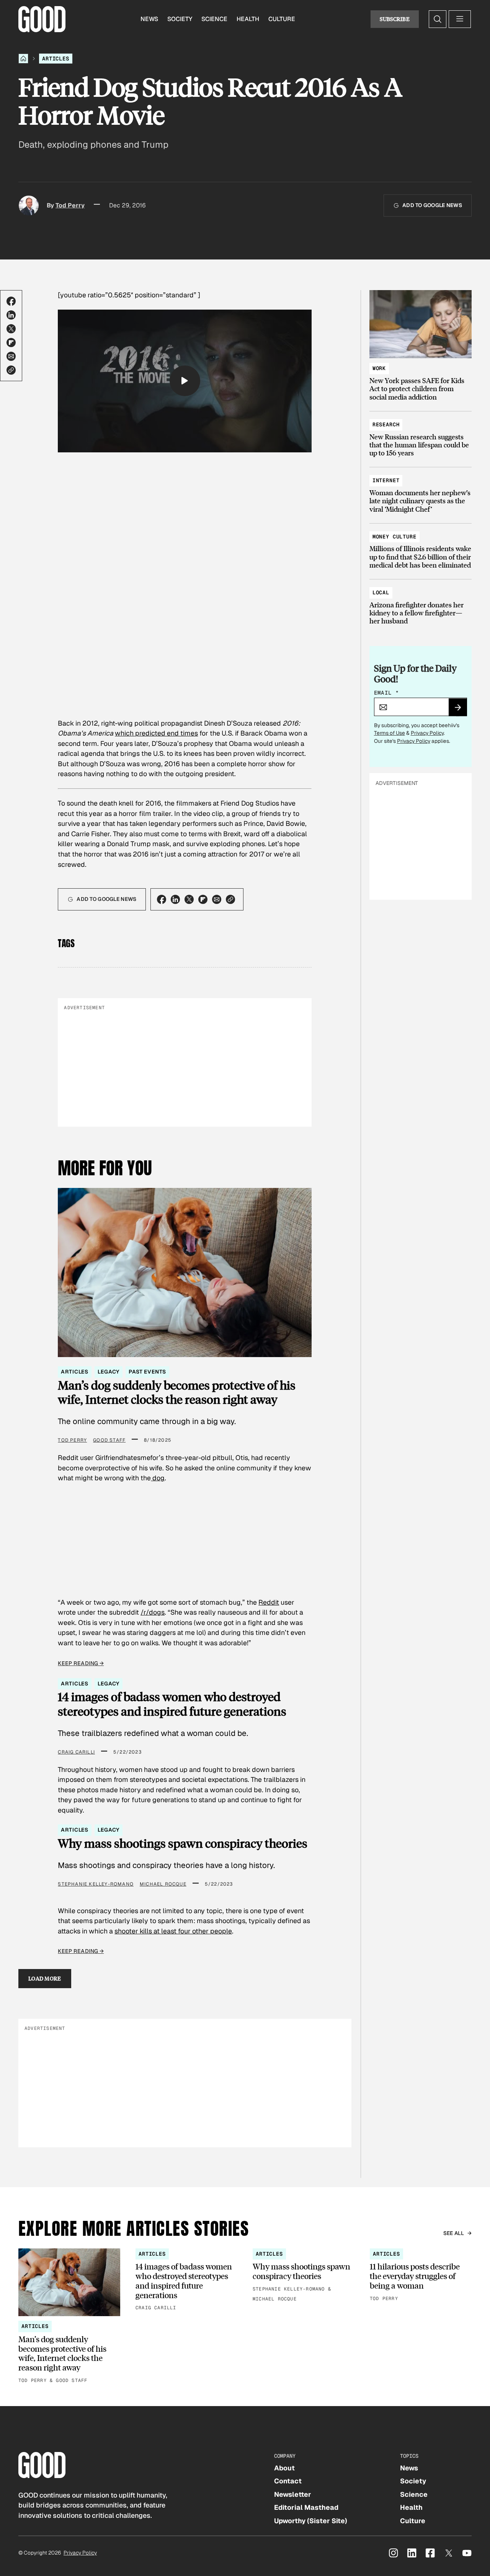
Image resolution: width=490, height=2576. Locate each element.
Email (387, 693)
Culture (282, 19)
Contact (288, 2481)
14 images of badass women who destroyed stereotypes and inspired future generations (172, 1704)
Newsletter (293, 2494)
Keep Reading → (81, 1663)
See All (454, 2233)
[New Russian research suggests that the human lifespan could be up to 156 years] (421, 435)
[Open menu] (460, 19)
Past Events (147, 1372)
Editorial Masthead (306, 2507)
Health (248, 19)
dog (158, 1478)
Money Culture (394, 537)
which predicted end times (156, 733)
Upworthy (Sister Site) (311, 2521)
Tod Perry (70, 205)
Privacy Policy (427, 733)
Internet (386, 480)
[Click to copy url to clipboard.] (11, 370)
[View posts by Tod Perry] (29, 206)
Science (214, 19)
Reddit (269, 1602)
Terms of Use (390, 733)
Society (180, 19)
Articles (56, 59)
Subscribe (395, 19)
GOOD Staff (109, 1440)
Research (386, 424)
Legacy (109, 1372)
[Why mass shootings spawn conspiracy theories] (304, 2276)
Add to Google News (432, 205)
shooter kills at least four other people (173, 1931)
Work (379, 368)
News (149, 19)
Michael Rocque (163, 1884)
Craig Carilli (76, 1752)
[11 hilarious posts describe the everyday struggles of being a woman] (421, 2276)
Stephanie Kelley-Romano (96, 1884)
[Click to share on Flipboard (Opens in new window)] (11, 343)
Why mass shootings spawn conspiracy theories (183, 1843)
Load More (45, 1978)
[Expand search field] (438, 19)
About (284, 2468)
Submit (461, 710)
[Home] (23, 59)
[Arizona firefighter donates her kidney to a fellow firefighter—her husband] (421, 603)
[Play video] (185, 381)
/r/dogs (153, 1612)
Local (381, 592)
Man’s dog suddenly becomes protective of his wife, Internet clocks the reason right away (177, 1392)
